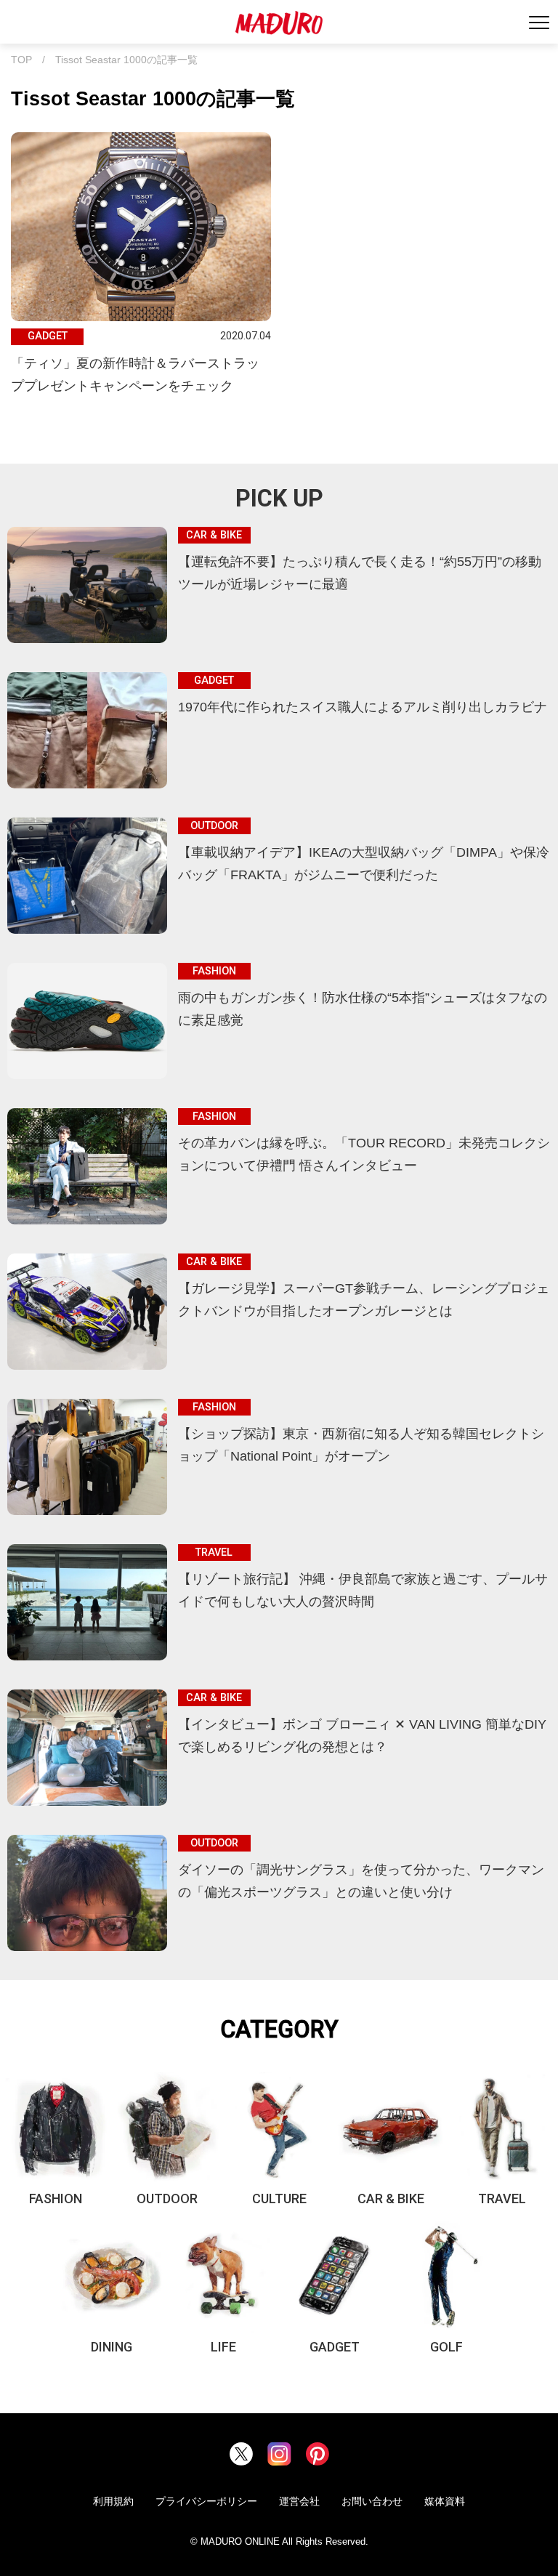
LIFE (223, 2347)
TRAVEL (502, 2199)
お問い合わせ (372, 2501)
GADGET (335, 2347)
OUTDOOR (167, 2199)
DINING (112, 2347)
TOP (21, 60)
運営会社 (299, 2501)
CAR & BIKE (391, 2199)
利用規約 (113, 2501)
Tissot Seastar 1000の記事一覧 (126, 60)
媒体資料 (445, 2501)
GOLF (446, 2347)
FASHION (56, 2199)
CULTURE (279, 2199)
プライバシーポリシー (206, 2501)
